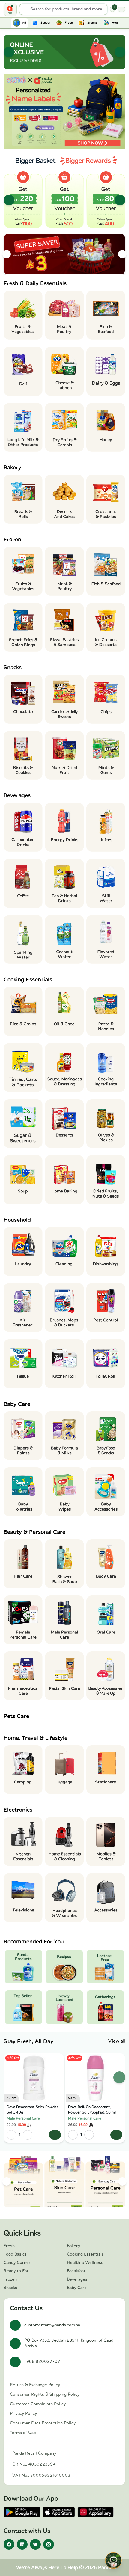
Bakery (73, 2246)
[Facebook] (9, 2544)
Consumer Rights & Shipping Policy (45, 2395)
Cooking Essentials (85, 2254)
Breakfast (76, 2271)
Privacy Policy (23, 2414)
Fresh (9, 2246)
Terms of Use (23, 2433)
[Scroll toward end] (122, 22)
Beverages (77, 2279)
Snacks (10, 2288)
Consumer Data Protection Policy (43, 2423)
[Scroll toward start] (7, 22)
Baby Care (77, 2288)
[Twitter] (35, 2544)
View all (117, 2041)
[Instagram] (49, 2544)
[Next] (120, 52)
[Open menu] (10, 9)
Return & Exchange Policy (35, 2385)
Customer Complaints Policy (38, 2404)
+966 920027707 (42, 2362)
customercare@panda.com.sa (52, 2325)
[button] (64, 112)
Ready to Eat (16, 2271)
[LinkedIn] (22, 2544)
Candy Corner (17, 2263)
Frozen (10, 2279)
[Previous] (9, 52)
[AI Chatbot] (113, 2560)
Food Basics (15, 2254)
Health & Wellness (85, 2263)
